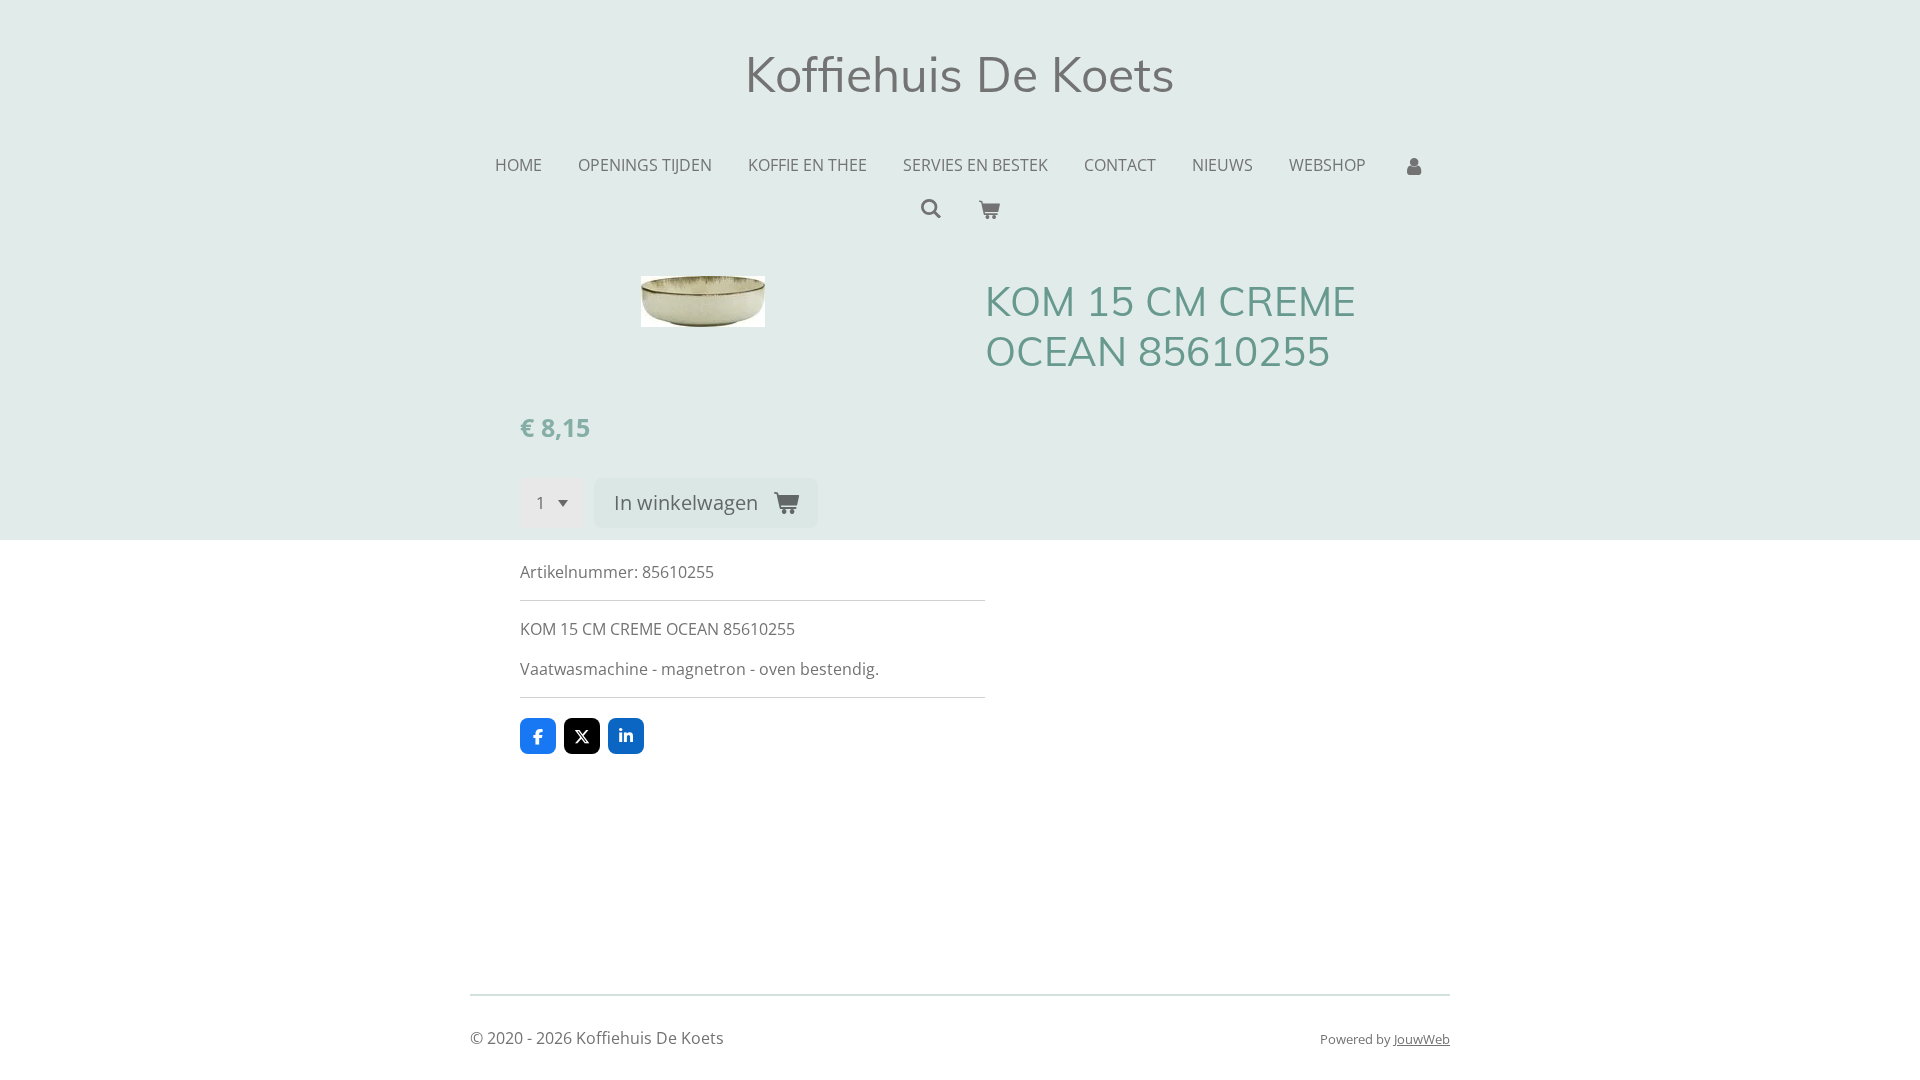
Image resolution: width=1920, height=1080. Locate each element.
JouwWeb (1422, 1039)
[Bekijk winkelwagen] (989, 209)
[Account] (1413, 165)
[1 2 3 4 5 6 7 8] (552, 503)
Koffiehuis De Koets (960, 74)
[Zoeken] (931, 208)
